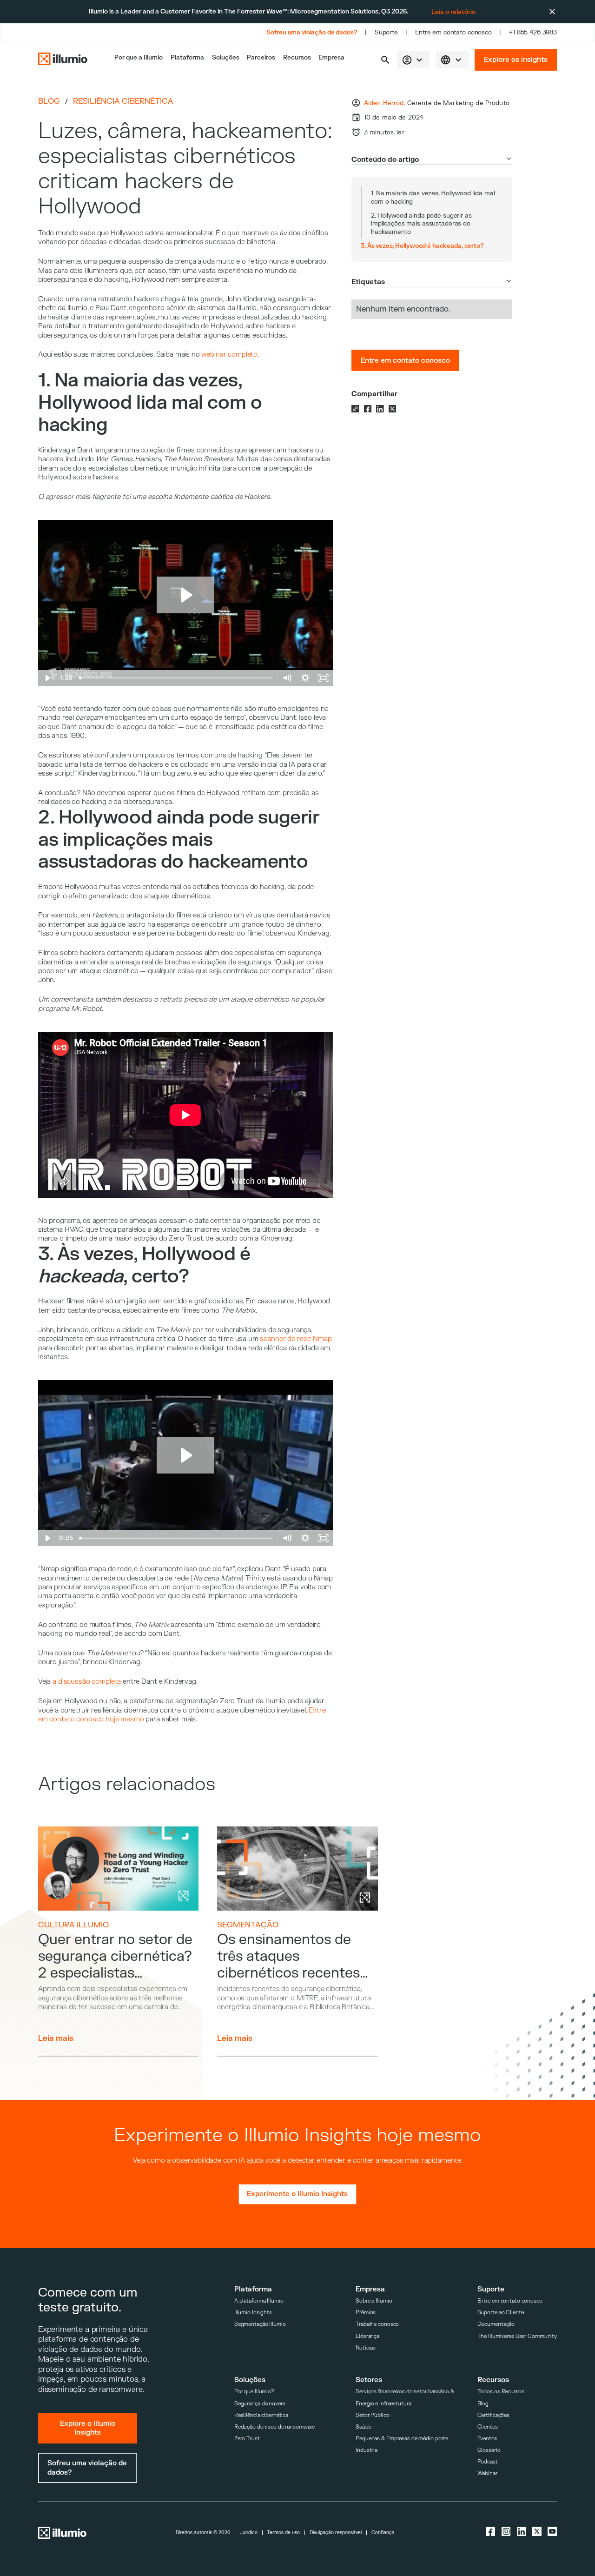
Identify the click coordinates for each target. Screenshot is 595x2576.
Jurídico (249, 2533)
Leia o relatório (453, 12)
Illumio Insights (253, 2313)
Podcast (488, 2462)
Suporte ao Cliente (501, 2313)
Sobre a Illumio (374, 2301)
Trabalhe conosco (377, 2324)
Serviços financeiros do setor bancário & (405, 2392)
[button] (385, 60)
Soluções (226, 57)
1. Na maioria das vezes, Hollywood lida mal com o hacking (433, 197)
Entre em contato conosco (453, 32)
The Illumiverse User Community (517, 2336)
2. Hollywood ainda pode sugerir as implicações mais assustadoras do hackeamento (421, 224)
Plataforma (187, 57)
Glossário (489, 2450)
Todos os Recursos (501, 2392)
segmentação (248, 1925)
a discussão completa (87, 1682)
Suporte (386, 32)
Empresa (331, 57)
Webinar (487, 2473)
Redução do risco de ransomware (275, 2427)
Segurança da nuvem (260, 2404)
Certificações (494, 2415)
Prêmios (366, 2313)
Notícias (366, 2348)
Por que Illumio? (254, 2392)
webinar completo (229, 355)
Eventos (487, 2439)
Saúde (363, 2427)
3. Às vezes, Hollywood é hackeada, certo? (422, 246)
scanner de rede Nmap (296, 1339)
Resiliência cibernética (123, 101)
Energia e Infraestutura (383, 2404)
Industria (367, 2450)
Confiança (383, 2533)
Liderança (367, 2336)
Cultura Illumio (73, 1925)
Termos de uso (283, 2533)
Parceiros (261, 57)
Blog (49, 101)
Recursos (297, 57)
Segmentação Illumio (260, 2324)
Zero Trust (247, 2439)
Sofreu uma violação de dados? (312, 32)
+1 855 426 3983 (533, 32)
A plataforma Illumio (259, 2301)
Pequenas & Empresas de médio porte (402, 2439)
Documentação (496, 2324)
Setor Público (373, 2415)
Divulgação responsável (336, 2533)
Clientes (488, 2427)
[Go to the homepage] (63, 60)
